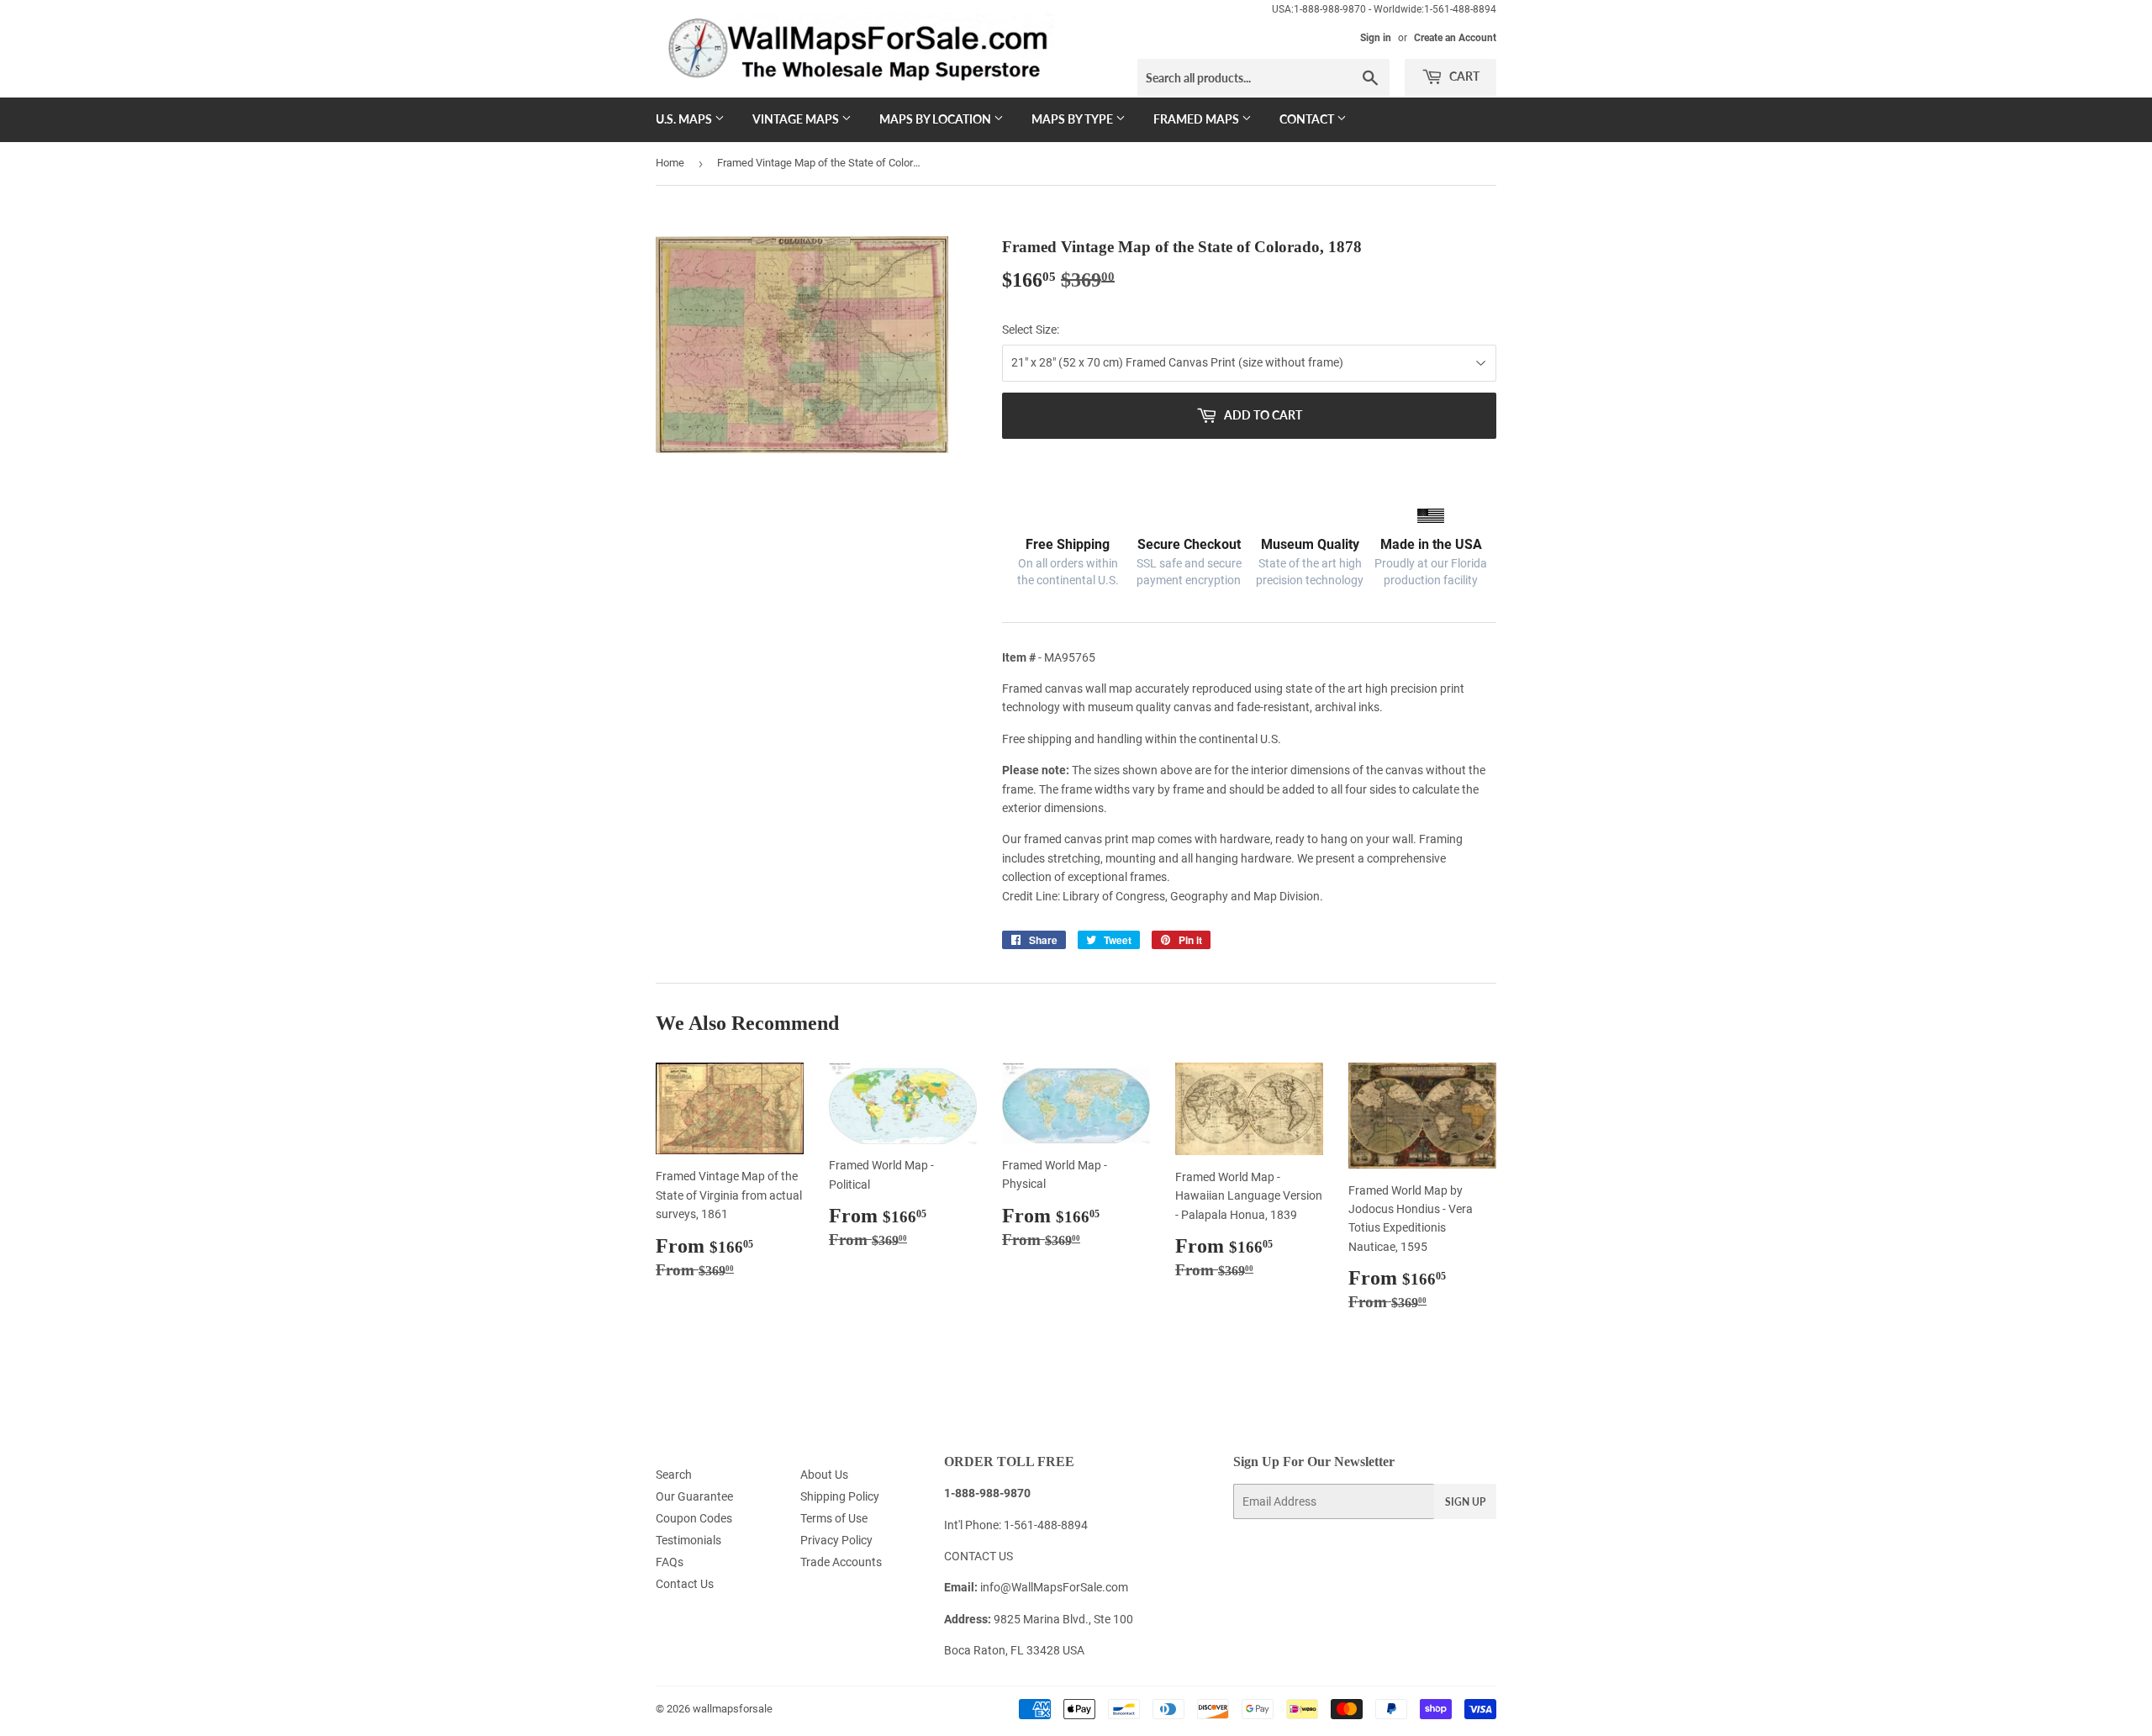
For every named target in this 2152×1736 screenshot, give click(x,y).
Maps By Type (1073, 119)
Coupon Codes (694, 1518)
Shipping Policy (840, 1496)
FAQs (670, 1562)
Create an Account (1455, 38)
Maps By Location (936, 119)
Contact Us (685, 1584)
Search (674, 1475)
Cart (1463, 76)
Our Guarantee (694, 1496)
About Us (824, 1475)
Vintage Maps (797, 119)
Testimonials (688, 1540)
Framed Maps (1197, 119)
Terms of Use (834, 1518)
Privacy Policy (836, 1540)
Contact (1308, 119)
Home (670, 163)
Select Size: (1031, 330)
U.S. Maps (685, 119)
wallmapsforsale (733, 1709)
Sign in (1376, 38)
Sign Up (1465, 1502)
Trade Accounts (841, 1562)
